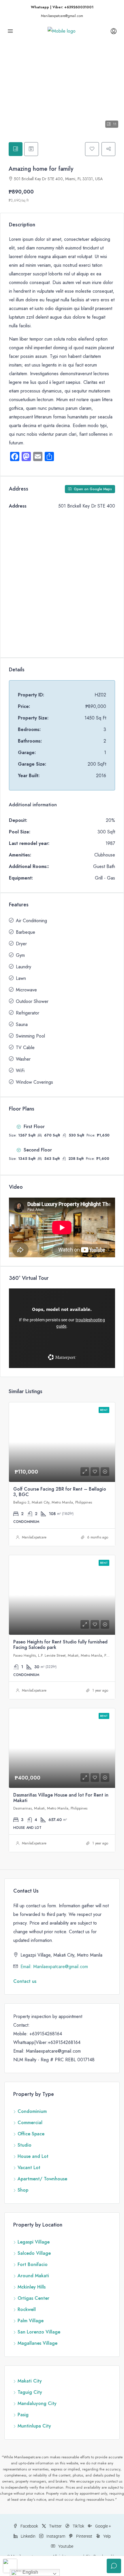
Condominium (32, 2111)
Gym (20, 955)
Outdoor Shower (32, 1001)
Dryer (21, 944)
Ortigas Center (33, 2298)
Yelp (107, 2536)
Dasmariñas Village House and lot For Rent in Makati (61, 1798)
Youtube (65, 2546)
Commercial (30, 2123)
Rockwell (27, 2309)
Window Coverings (34, 1082)
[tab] (16, 149)
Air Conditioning (31, 921)
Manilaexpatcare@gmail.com (62, 16)
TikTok (78, 2526)
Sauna (22, 1024)
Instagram (55, 2536)
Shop (23, 2190)
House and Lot (33, 2156)
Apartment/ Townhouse (42, 2179)
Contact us (25, 1981)
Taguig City (30, 2392)
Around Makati (33, 2276)
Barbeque (26, 932)
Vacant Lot (29, 2168)
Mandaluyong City (37, 2403)
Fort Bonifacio (33, 2264)
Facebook (29, 2526)
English (30, 2572)
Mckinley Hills (32, 2287)
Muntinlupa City (34, 2426)
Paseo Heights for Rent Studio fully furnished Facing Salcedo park (60, 1645)
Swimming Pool (30, 1036)
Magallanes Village (37, 2343)
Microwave (26, 990)
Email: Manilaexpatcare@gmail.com (54, 1967)
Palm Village (31, 2321)
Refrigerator (28, 1013)
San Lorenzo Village (39, 2332)
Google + (103, 2526)
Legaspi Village (34, 2242)
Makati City (30, 2381)
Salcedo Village (34, 2253)
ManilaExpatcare (34, 1537)
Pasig (23, 2415)
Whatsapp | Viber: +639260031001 (62, 7)
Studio (25, 2145)
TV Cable (25, 1048)
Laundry (24, 967)
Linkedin (28, 2536)
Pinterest (84, 2536)
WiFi (20, 1071)
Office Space (31, 2134)
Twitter (55, 2526)
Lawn (21, 978)
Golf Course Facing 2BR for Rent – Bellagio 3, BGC (60, 1492)
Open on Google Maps (92, 489)
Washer (23, 1059)
